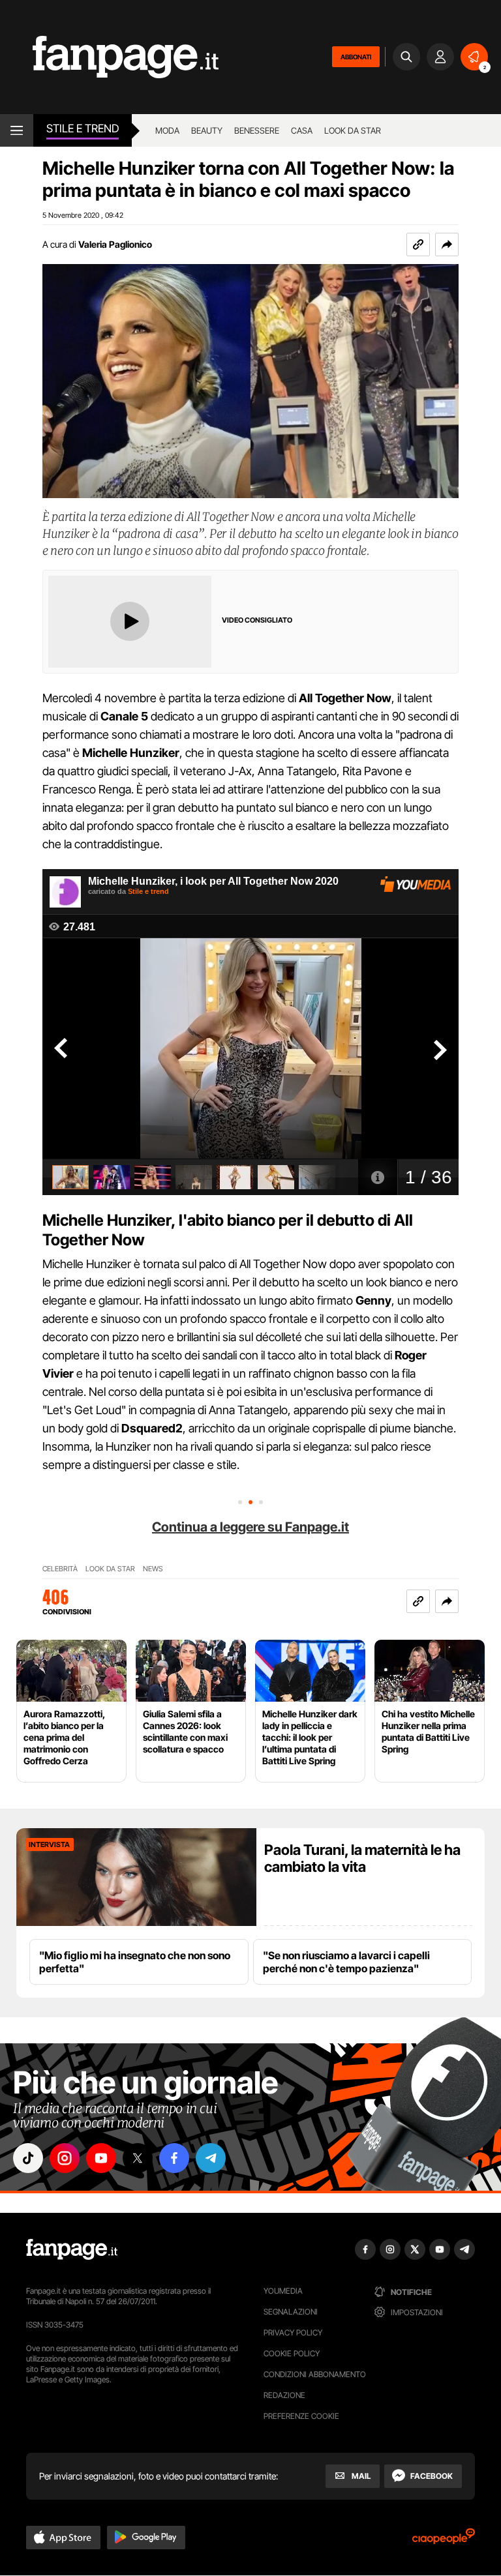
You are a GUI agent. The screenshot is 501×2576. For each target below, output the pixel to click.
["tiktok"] (28, 2158)
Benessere (257, 130)
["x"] (138, 2158)
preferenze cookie (301, 2416)
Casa (302, 130)
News (153, 1569)
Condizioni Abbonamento (315, 2374)
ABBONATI (356, 57)
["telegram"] (211, 2158)
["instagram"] (65, 2158)
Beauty (207, 130)
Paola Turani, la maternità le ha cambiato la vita (362, 1858)
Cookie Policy (292, 2353)
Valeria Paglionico (115, 244)
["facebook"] (174, 2158)
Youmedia (283, 2291)
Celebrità (60, 1569)
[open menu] (17, 130)
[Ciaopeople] (444, 2540)
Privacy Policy (293, 2332)
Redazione (284, 2395)
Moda (167, 130)
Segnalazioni (291, 2312)
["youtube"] (101, 2158)
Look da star (353, 130)
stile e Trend (83, 128)
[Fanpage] (72, 2249)
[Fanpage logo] (109, 57)
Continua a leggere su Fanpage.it (250, 1527)
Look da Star (110, 1569)
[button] (447, 244)
